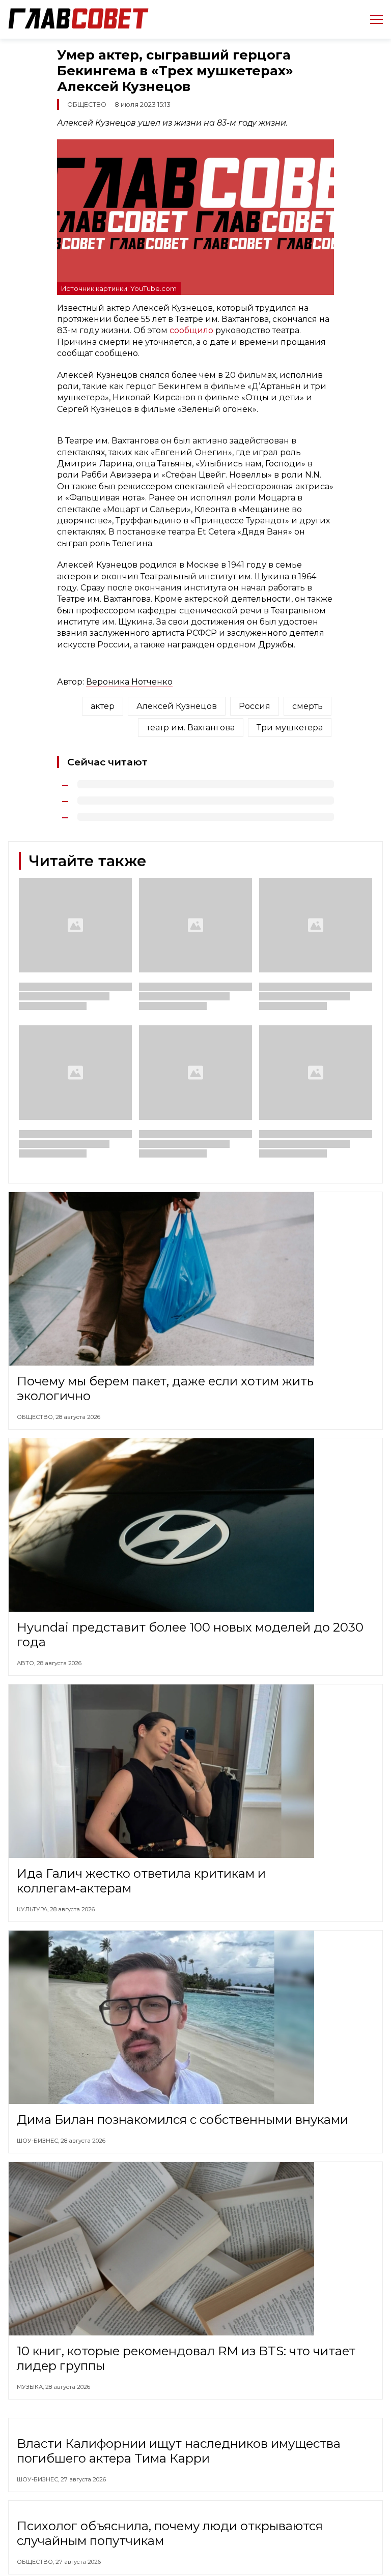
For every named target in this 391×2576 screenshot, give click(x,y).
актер (103, 706)
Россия (255, 706)
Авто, (27, 1663)
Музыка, (31, 2387)
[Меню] (372, 19)
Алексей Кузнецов (177, 706)
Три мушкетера (290, 728)
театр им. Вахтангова (191, 728)
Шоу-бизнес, (39, 2141)
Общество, (36, 1417)
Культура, (33, 1909)
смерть (308, 706)
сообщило (192, 330)
